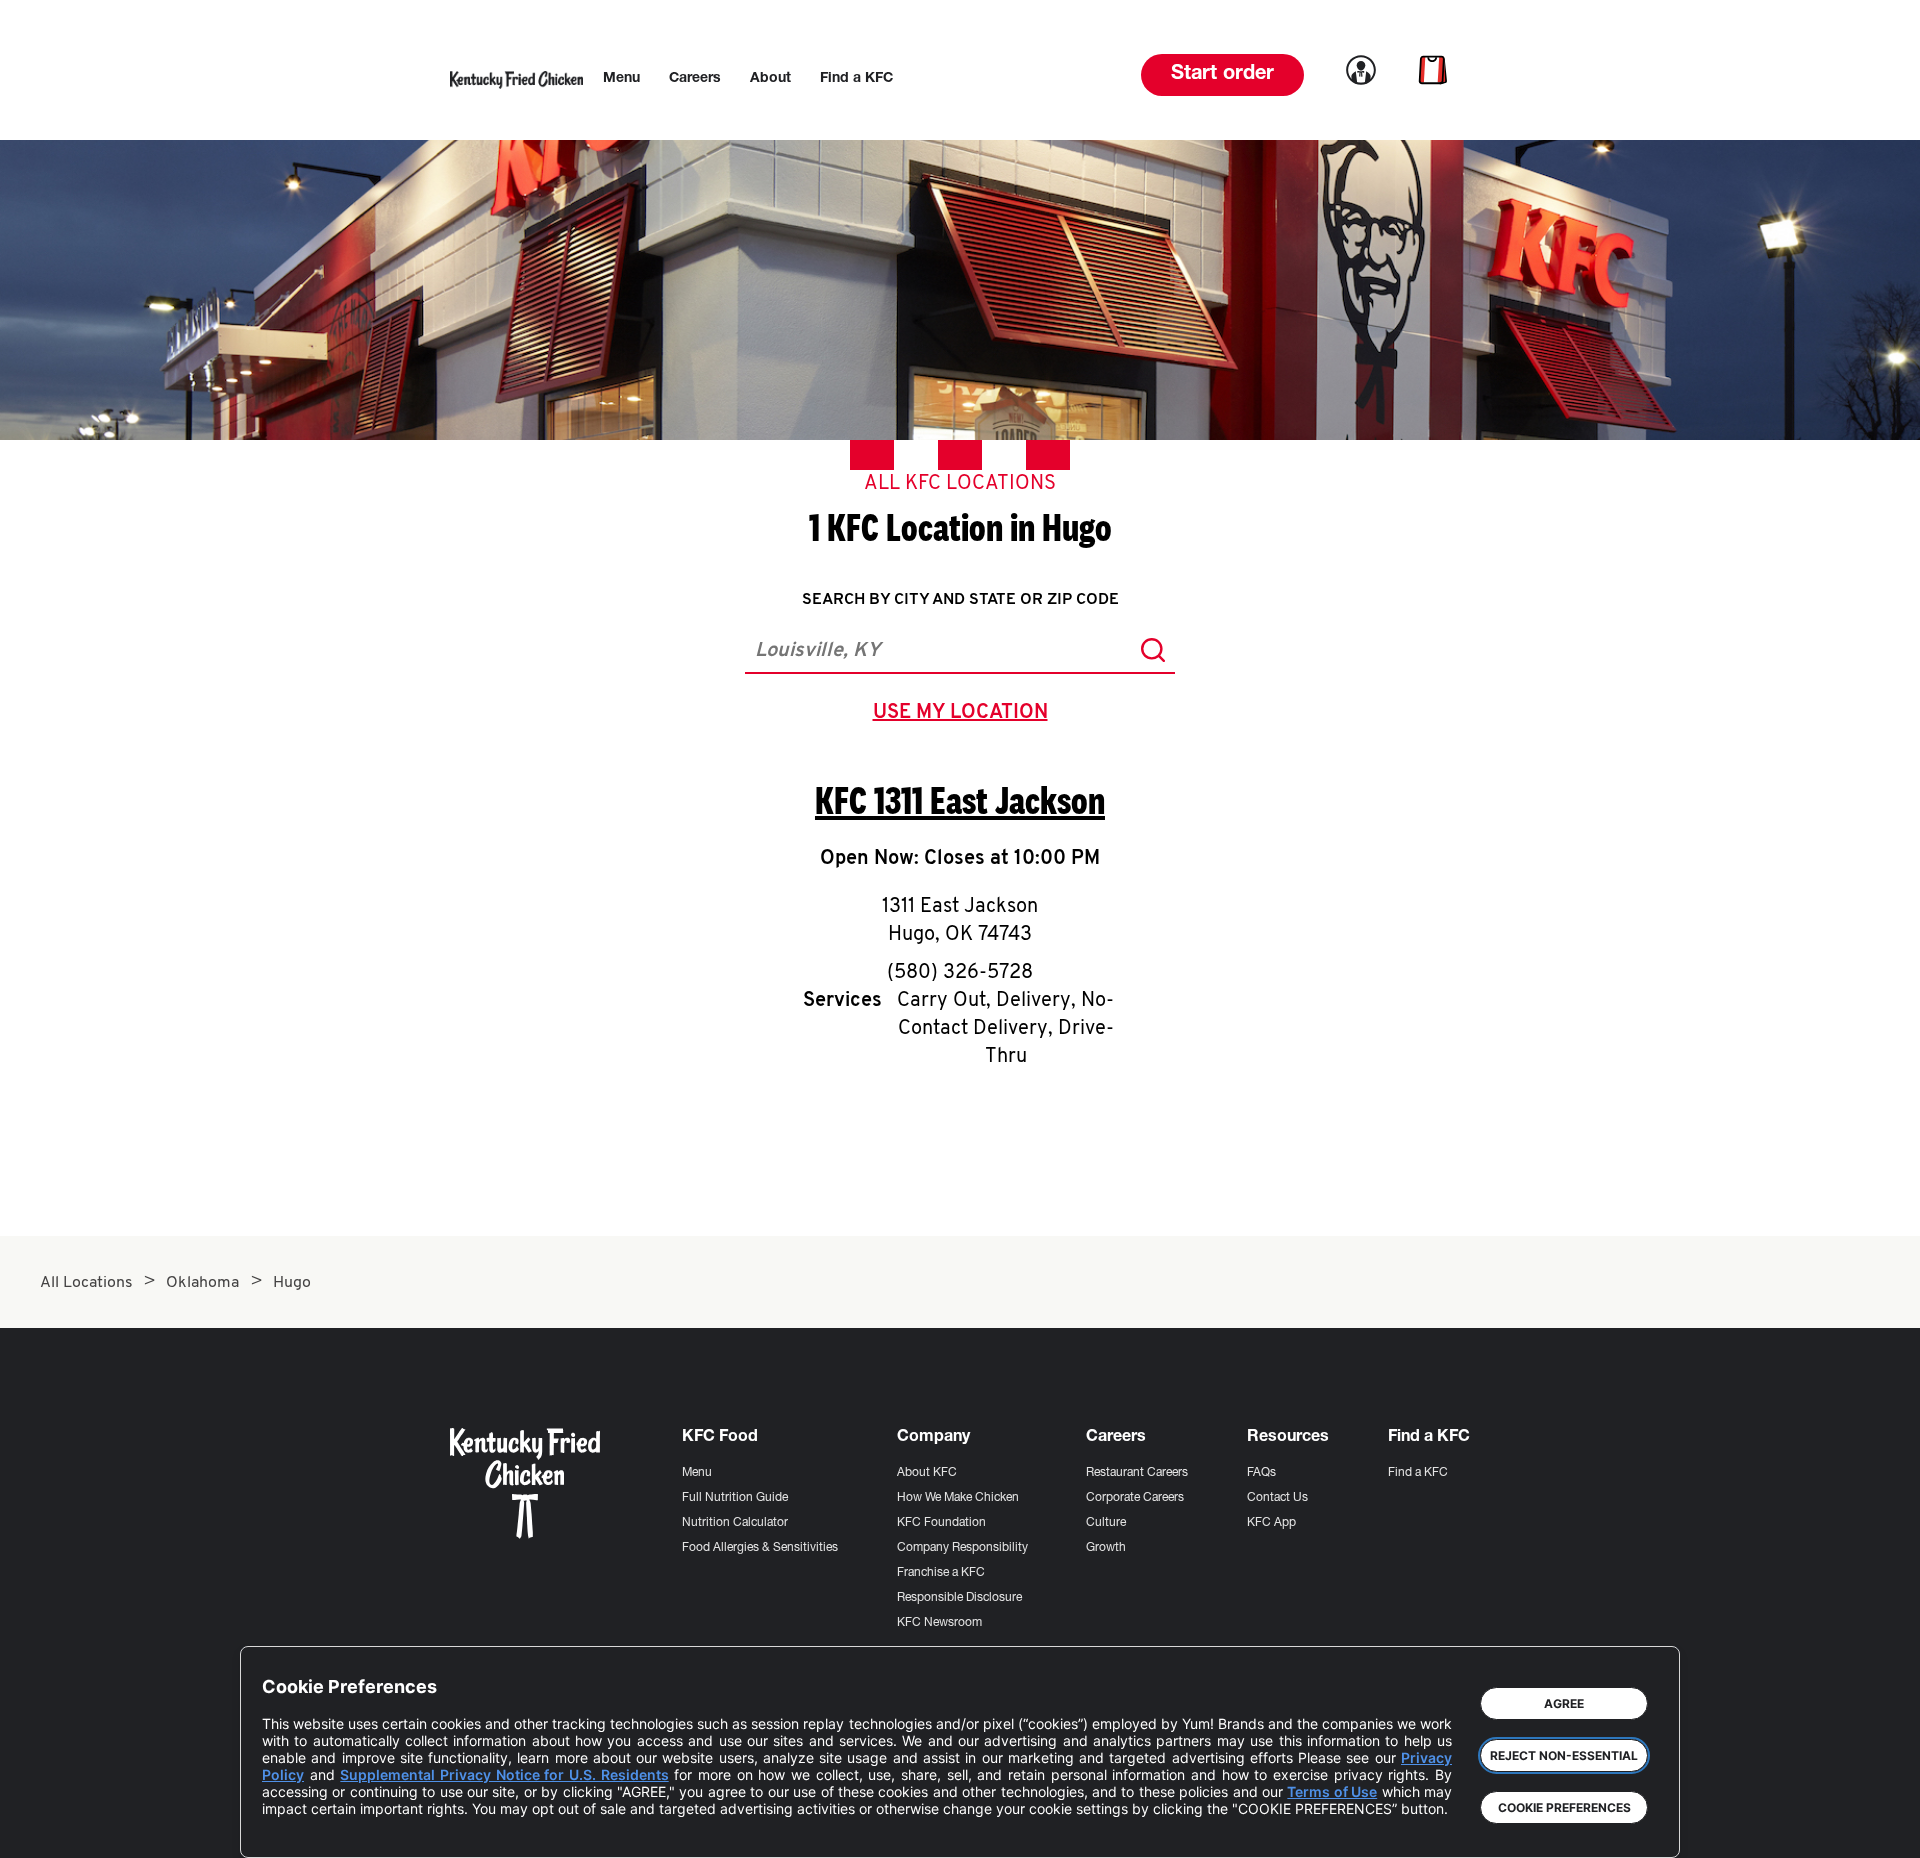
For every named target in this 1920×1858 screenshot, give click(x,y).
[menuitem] (621, 79)
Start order (1222, 75)
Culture (1106, 1523)
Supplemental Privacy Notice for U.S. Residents (504, 1774)
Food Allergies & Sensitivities (760, 1548)
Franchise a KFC (941, 1573)
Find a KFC (1418, 1473)
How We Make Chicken (958, 1498)
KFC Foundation (941, 1523)
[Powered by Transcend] (294, 1827)
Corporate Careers (1135, 1498)
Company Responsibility (962, 1548)
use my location (964, 715)
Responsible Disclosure (959, 1598)
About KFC (927, 1473)
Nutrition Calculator (735, 1523)
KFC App (1271, 1523)
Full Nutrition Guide (735, 1498)
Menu (697, 1473)
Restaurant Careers (1137, 1473)
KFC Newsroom (939, 1623)
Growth (1106, 1548)
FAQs (1261, 1473)
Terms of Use (1332, 1791)
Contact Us (1277, 1498)
